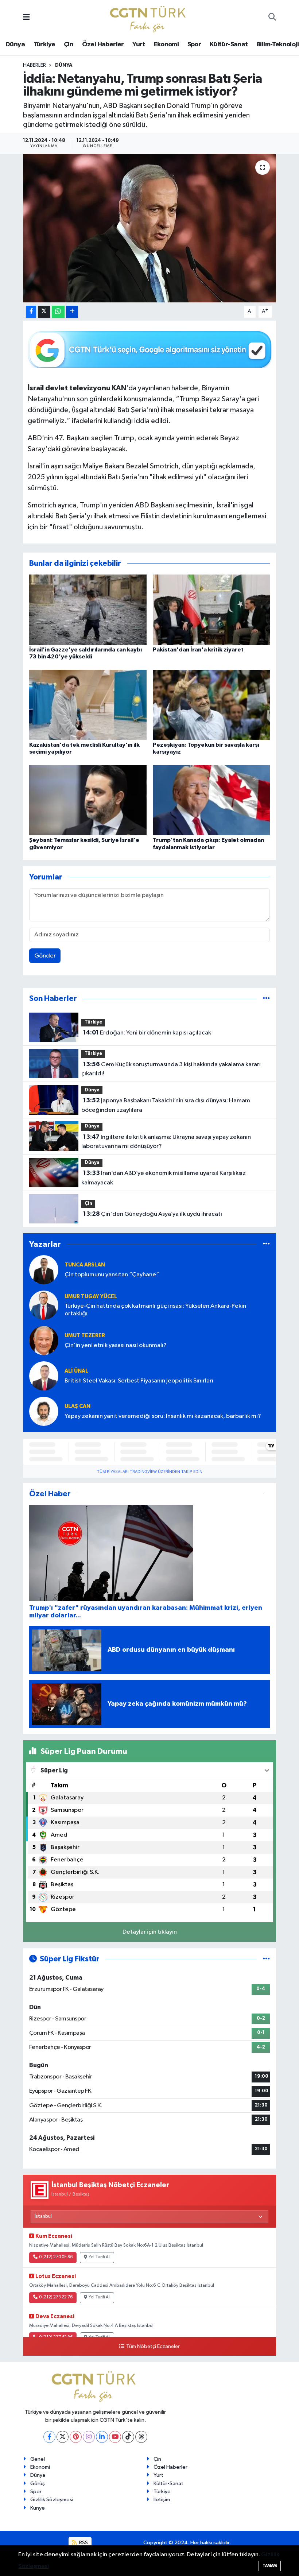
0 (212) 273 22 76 (56, 2297)
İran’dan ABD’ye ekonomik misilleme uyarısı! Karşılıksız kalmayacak (163, 1178)
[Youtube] (115, 2437)
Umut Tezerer (85, 1336)
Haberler (34, 65)
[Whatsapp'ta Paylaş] (58, 312)
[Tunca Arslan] (44, 1270)
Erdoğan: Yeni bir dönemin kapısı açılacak (147, 1033)
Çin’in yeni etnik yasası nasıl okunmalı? (116, 1345)
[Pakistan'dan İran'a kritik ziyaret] (211, 609)
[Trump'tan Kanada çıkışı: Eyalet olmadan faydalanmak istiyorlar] (211, 800)
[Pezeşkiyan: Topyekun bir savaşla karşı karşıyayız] (211, 705)
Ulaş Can (77, 1406)
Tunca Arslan (85, 1265)
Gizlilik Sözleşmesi (52, 2500)
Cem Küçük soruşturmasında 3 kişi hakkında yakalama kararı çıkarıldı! (171, 1069)
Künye (38, 2508)
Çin (69, 45)
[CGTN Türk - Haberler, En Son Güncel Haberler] (149, 17)
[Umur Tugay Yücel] (44, 1305)
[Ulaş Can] (44, 1411)
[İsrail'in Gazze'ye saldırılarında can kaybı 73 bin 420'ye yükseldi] (88, 609)
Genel (38, 2459)
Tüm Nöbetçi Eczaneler (153, 2347)
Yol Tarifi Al (99, 2257)
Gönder (45, 956)
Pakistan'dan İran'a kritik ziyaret (198, 650)
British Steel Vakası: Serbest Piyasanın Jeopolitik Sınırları (139, 1381)
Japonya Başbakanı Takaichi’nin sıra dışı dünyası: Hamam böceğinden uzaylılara (166, 1105)
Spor (194, 45)
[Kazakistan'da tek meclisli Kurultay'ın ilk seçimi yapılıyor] (88, 705)
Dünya (15, 45)
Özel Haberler (103, 45)
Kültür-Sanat (229, 45)
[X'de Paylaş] (44, 312)
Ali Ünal (76, 1371)
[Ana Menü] (26, 18)
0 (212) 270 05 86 (56, 2257)
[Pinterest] (76, 2437)
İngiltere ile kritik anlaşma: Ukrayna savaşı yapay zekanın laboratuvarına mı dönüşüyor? (166, 1142)
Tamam (270, 2566)
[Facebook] (49, 2437)
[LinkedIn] (102, 2437)
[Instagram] (89, 2437)
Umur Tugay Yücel (91, 1297)
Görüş (38, 2484)
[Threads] (141, 2437)
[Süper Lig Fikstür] (266, 1959)
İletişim (162, 2500)
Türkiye (44, 45)
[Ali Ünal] (44, 1376)
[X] (63, 2437)
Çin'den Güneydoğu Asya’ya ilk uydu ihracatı (153, 1214)
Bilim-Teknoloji (277, 45)
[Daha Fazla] (72, 312)
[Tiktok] (128, 2437)
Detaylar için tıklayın (150, 1932)
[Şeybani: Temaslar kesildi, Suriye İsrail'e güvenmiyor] (88, 800)
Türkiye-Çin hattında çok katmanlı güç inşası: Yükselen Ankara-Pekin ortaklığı (155, 1310)
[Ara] (272, 18)
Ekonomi (166, 45)
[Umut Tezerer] (44, 1340)
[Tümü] (266, 999)
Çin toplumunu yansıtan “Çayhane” (112, 1275)
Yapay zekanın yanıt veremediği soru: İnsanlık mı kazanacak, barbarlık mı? (163, 1416)
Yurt (139, 45)
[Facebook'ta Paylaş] (31, 312)
